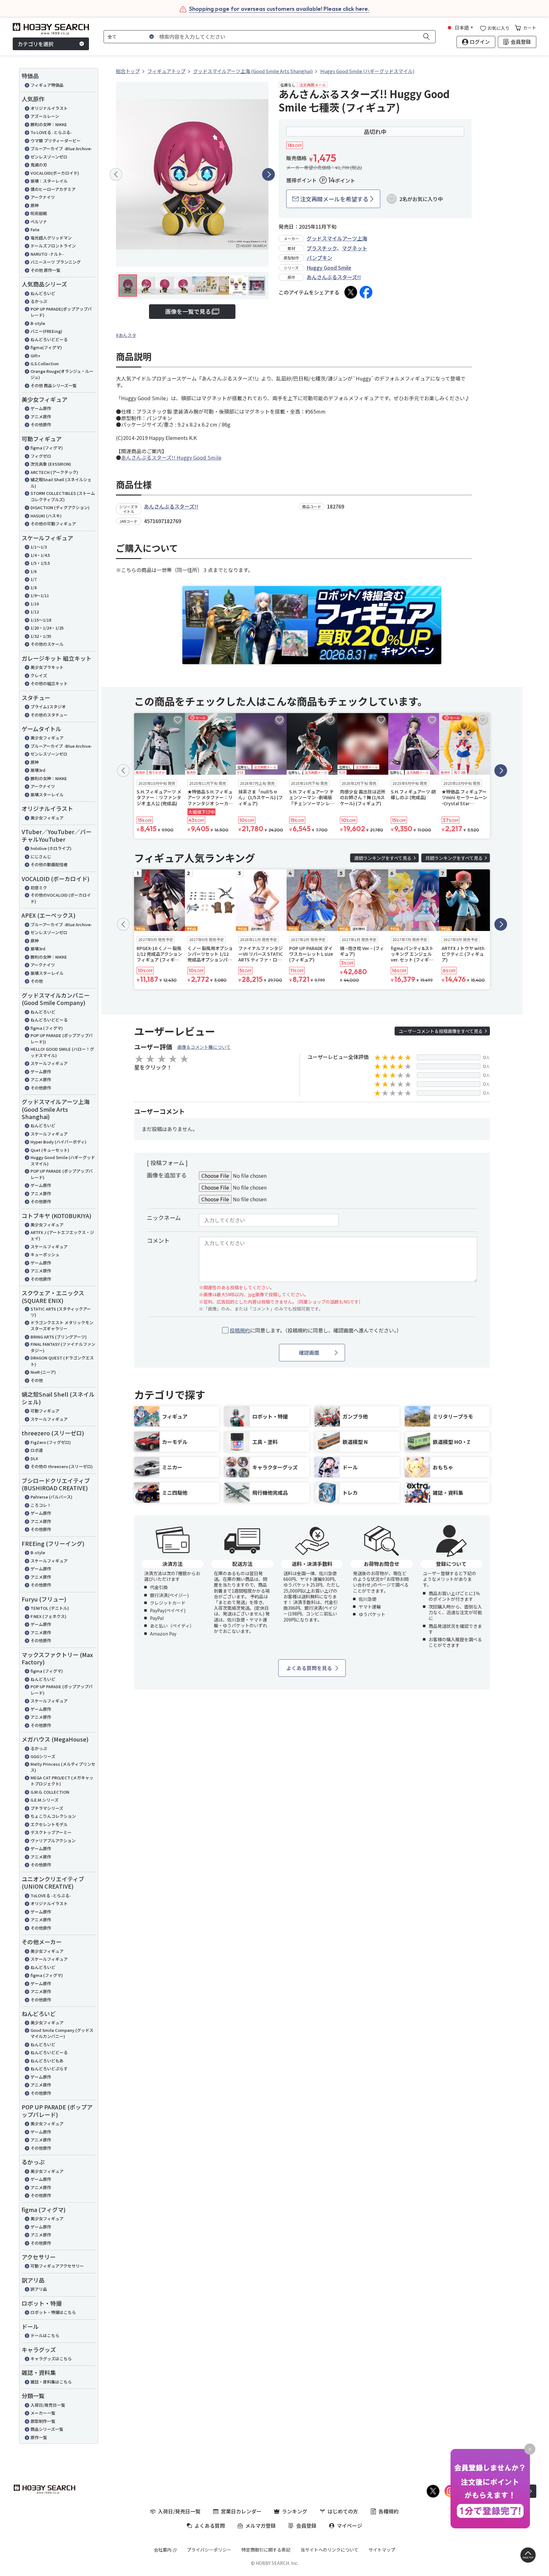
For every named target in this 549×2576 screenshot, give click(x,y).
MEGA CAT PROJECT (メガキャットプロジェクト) (62, 1781)
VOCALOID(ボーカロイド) (55, 173)
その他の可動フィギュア (53, 524)
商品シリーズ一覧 (47, 2429)
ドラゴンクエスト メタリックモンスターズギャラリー (62, 1326)
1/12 (35, 612)
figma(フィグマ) (46, 347)
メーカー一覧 (43, 2413)
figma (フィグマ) (47, 448)
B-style (38, 323)
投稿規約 (240, 1330)
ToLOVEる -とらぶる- (51, 1895)
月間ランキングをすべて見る (454, 858)
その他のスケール (47, 644)
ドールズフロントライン (53, 246)
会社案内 (163, 2550)
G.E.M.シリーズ (44, 1800)
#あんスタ (126, 335)
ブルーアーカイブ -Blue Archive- (61, 148)
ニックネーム (164, 1217)
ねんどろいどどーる (49, 339)
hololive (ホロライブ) (51, 848)
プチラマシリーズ (47, 1808)
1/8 (34, 587)
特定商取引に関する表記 (266, 2550)
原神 (35, 205)
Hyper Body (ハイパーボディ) (58, 1142)
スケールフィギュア (49, 1063)
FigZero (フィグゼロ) (51, 1442)
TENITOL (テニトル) (50, 1608)
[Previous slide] (116, 174)
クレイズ (39, 675)
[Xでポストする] (351, 292)
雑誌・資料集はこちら (51, 2382)
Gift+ (35, 356)
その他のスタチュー (49, 715)
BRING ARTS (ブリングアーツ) (59, 1337)
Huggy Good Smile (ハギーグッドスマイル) (63, 1160)
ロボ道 (37, 1450)
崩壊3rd (38, 770)
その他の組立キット (49, 683)
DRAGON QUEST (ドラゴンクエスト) (62, 1361)
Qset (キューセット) (50, 1150)
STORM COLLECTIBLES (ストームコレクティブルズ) (63, 496)
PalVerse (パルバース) (51, 1497)
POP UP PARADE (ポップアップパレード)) (62, 1038)
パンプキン (319, 258)
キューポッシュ (45, 1254)
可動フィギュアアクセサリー (57, 2266)
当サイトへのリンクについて (329, 2550)
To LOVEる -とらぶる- (51, 132)
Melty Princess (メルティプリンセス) (63, 1767)
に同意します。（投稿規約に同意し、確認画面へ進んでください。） (316, 1330)
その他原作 (41, 425)
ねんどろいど (43, 293)
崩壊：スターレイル (49, 181)
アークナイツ (43, 197)
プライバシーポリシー (209, 2550)
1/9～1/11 (40, 595)
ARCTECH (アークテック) (54, 472)
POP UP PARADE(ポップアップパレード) (61, 312)
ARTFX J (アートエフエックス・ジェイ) (62, 1235)
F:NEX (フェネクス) (48, 1616)
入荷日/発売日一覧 (48, 2405)
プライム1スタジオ (48, 707)
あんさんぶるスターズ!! (334, 277)
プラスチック (322, 248)
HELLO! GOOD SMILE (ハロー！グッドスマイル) (62, 1052)
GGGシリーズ (43, 1756)
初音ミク (39, 888)
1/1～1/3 (39, 547)
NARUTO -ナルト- (47, 254)
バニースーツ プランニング (56, 262)
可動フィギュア (45, 1411)
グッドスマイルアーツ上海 (337, 238)
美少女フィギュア (47, 738)
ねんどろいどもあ (47, 2061)
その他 (37, 981)
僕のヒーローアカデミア (53, 189)
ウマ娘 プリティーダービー (56, 141)
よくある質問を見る (309, 1668)
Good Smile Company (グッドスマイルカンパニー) (62, 2033)
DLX (34, 1458)
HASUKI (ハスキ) (46, 516)
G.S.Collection (45, 364)
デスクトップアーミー (51, 1832)
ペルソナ (39, 222)
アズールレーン (45, 116)
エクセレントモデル (49, 1824)
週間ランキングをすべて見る (383, 858)
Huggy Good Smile (329, 267)
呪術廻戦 (39, 213)
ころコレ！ (41, 1505)
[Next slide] (268, 174)
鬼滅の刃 (39, 165)
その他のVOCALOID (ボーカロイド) (61, 898)
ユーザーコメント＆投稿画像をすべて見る (441, 1031)
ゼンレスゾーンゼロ (49, 157)
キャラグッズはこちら (51, 2359)
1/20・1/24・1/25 (47, 628)
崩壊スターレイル (47, 795)
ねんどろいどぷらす (49, 2069)
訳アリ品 (39, 2289)
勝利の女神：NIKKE (49, 124)
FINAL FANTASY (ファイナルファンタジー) (63, 1347)
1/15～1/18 (41, 620)
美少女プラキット (47, 667)
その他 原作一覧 (45, 270)
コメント (158, 1240)
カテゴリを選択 (36, 44)
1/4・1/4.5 (40, 555)
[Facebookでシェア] (366, 292)
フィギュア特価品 (47, 85)
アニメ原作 (41, 417)
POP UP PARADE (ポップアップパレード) (62, 1174)
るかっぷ (39, 301)
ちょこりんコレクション (53, 1816)
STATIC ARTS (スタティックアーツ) (61, 1312)
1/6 (34, 571)
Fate (35, 229)
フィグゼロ (41, 456)
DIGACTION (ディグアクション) (60, 507)
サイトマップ (382, 2550)
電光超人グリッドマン (51, 238)
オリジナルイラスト (49, 108)
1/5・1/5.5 (40, 563)
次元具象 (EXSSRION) (51, 464)
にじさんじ (41, 856)
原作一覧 (39, 2437)
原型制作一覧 (43, 2421)
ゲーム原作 (41, 408)
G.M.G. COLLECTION (50, 1792)
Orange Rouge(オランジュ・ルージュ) (62, 374)
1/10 (35, 604)
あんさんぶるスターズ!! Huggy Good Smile (171, 457)
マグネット (355, 248)
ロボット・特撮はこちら (53, 2312)
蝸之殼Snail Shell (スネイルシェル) (61, 483)
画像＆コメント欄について (204, 1047)
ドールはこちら (45, 2335)
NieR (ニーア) (43, 1372)
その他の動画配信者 (49, 864)
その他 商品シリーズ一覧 (54, 385)
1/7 (34, 579)
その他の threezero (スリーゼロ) (62, 1466)
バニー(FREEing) (46, 331)
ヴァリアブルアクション (53, 1841)
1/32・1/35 (41, 636)
